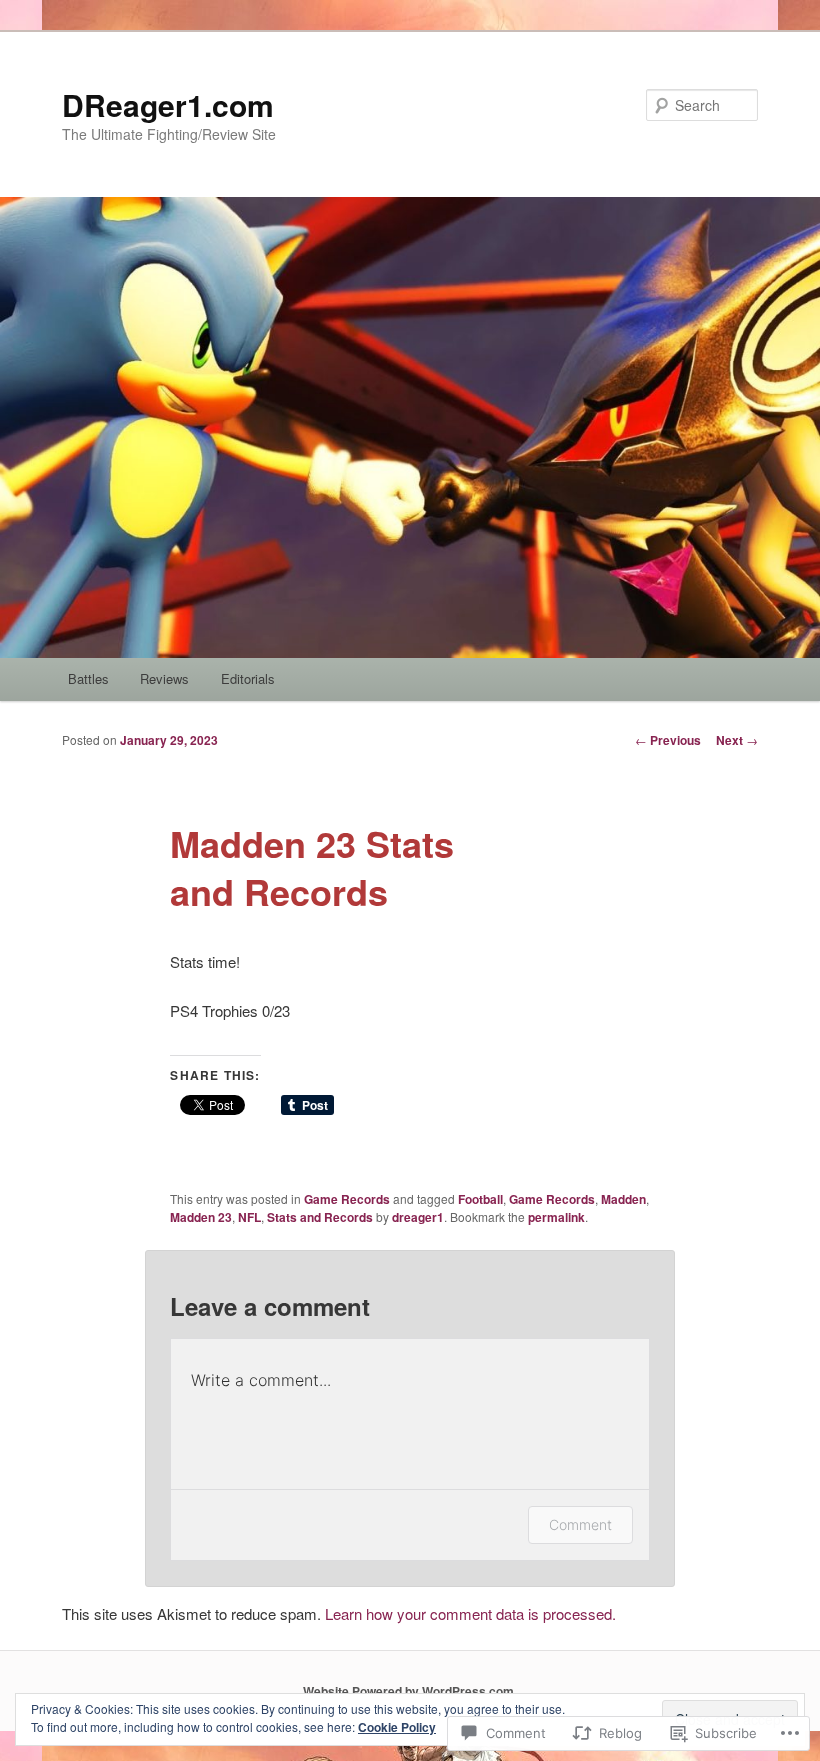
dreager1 (418, 1217)
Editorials (248, 678)
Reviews (164, 678)
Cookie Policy (397, 1727)
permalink (556, 1217)
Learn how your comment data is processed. (470, 1613)
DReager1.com (168, 104)
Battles (88, 678)
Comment (580, 1524)
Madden (623, 1199)
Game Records (347, 1199)
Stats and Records (320, 1217)
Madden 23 (201, 1217)
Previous (668, 740)
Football (480, 1199)
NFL (249, 1217)
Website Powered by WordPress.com (408, 1691)
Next (737, 740)
